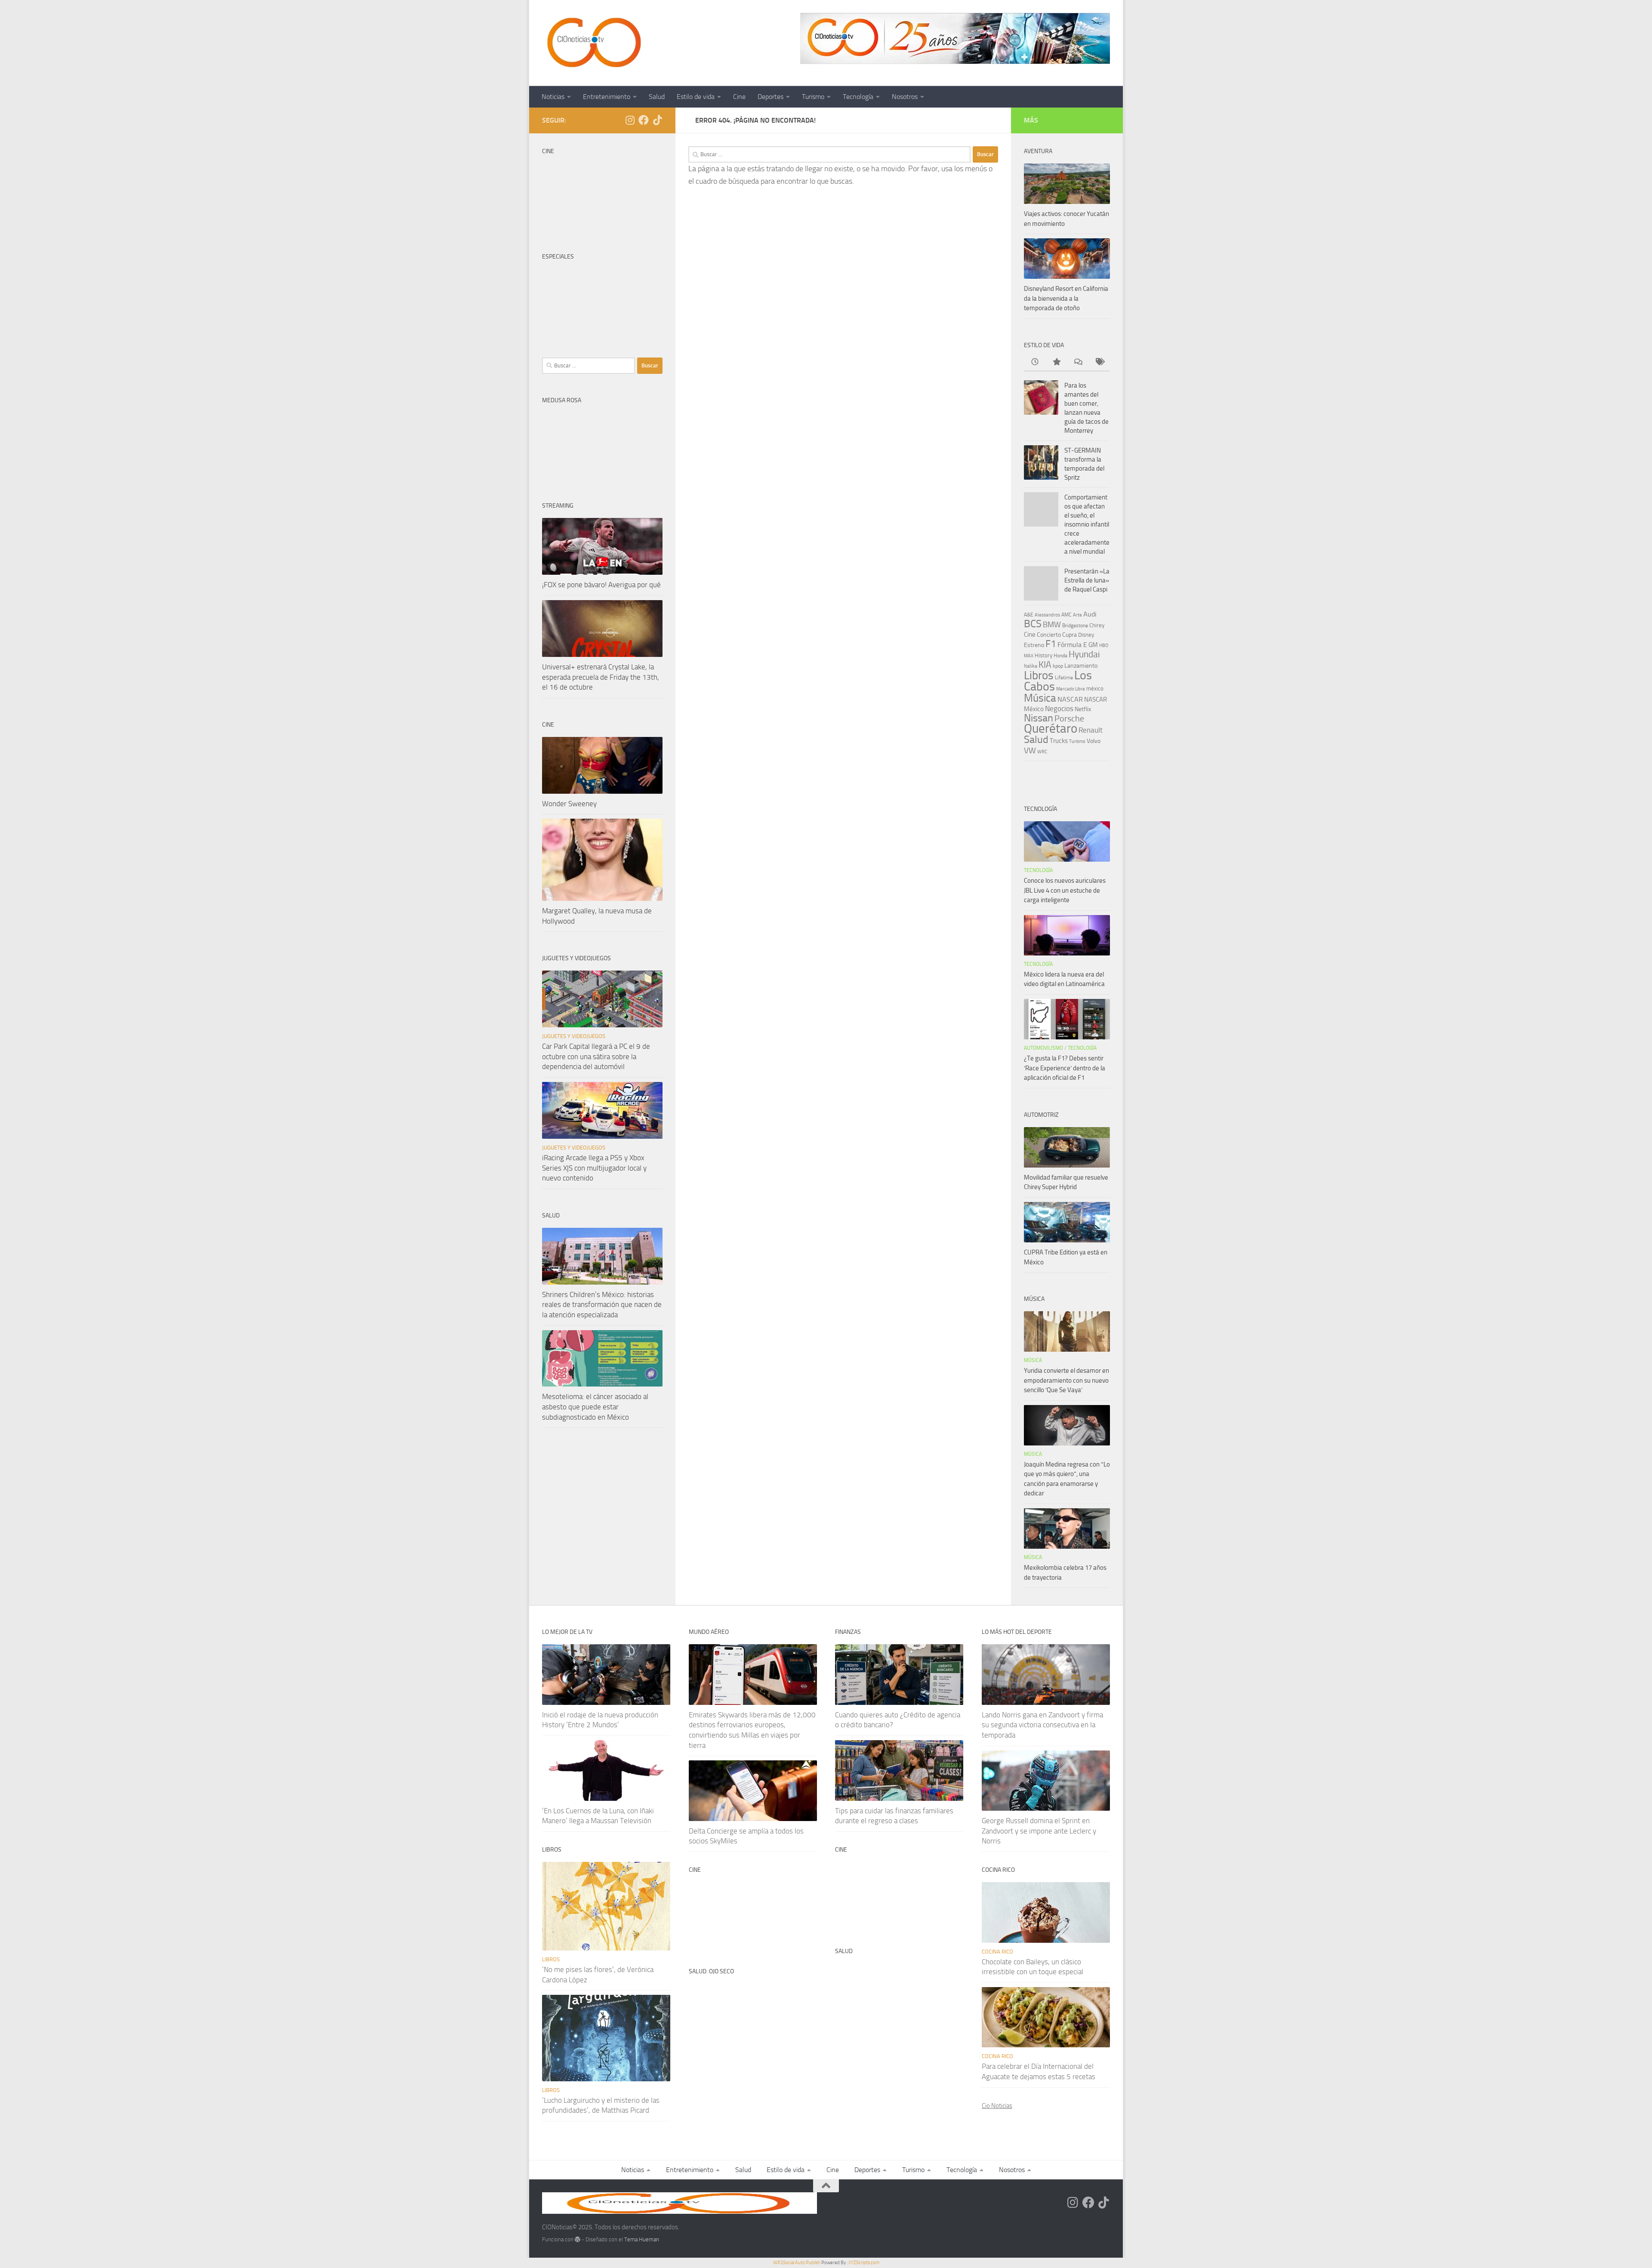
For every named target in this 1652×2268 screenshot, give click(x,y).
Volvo (1094, 741)
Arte (1077, 615)
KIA (1045, 665)
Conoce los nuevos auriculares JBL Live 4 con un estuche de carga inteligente (1065, 890)
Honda (1060, 656)
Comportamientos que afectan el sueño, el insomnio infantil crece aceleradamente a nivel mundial (1087, 524)
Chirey (1097, 625)
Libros (1039, 675)
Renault (1091, 730)
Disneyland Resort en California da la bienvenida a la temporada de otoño (1066, 298)
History (1043, 655)
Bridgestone (1075, 626)
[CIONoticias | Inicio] (592, 43)
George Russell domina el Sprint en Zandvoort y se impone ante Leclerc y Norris (1039, 1831)
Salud (657, 97)
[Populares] (1056, 362)
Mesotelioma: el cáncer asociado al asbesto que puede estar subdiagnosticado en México (595, 1407)
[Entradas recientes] (1035, 362)
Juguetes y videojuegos (574, 1036)
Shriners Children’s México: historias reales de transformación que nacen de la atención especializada (602, 1305)
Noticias (553, 97)
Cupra (1069, 635)
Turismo (813, 97)
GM (1093, 645)
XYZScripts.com (864, 2263)
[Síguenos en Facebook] (644, 120)
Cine (739, 97)
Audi (1090, 614)
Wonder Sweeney (569, 804)
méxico (1095, 689)
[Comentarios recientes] (1078, 362)
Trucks (1059, 741)
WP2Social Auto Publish (797, 2263)
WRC (1042, 752)
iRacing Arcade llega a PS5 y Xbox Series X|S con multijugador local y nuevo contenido (594, 1168)
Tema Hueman (642, 2239)
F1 (1051, 644)
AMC (1066, 615)
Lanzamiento (1081, 666)
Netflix (1083, 709)
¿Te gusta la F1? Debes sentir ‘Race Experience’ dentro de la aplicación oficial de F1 (1065, 1068)
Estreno (1034, 645)
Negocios (1059, 709)
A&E (1029, 615)
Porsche (1069, 719)
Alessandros (1047, 615)
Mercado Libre (1071, 689)
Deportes (771, 97)
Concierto (1049, 635)
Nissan (1039, 718)
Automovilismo (1043, 1048)
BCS (1033, 624)
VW (1030, 750)
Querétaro (1051, 728)
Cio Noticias (997, 2106)
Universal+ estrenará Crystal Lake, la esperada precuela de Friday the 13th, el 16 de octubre (601, 677)
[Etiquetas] (1099, 362)
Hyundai (1084, 654)
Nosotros (905, 97)
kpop (1058, 666)
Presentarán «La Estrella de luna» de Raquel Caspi (1087, 580)
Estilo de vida (696, 97)
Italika (1031, 666)
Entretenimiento (607, 97)
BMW (1052, 625)
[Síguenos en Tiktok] (657, 120)
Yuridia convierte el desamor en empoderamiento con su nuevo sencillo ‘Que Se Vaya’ (1066, 1380)
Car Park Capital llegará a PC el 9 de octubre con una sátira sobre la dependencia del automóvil (596, 1056)
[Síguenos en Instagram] (630, 120)
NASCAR (1070, 699)
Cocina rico (997, 1952)
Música (1040, 698)
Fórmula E (1072, 645)
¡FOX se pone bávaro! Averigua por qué (601, 585)
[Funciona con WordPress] (578, 2239)
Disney (1086, 635)
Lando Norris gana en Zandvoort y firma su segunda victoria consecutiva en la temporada (1042, 1725)
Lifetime (1064, 677)
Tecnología (858, 97)
